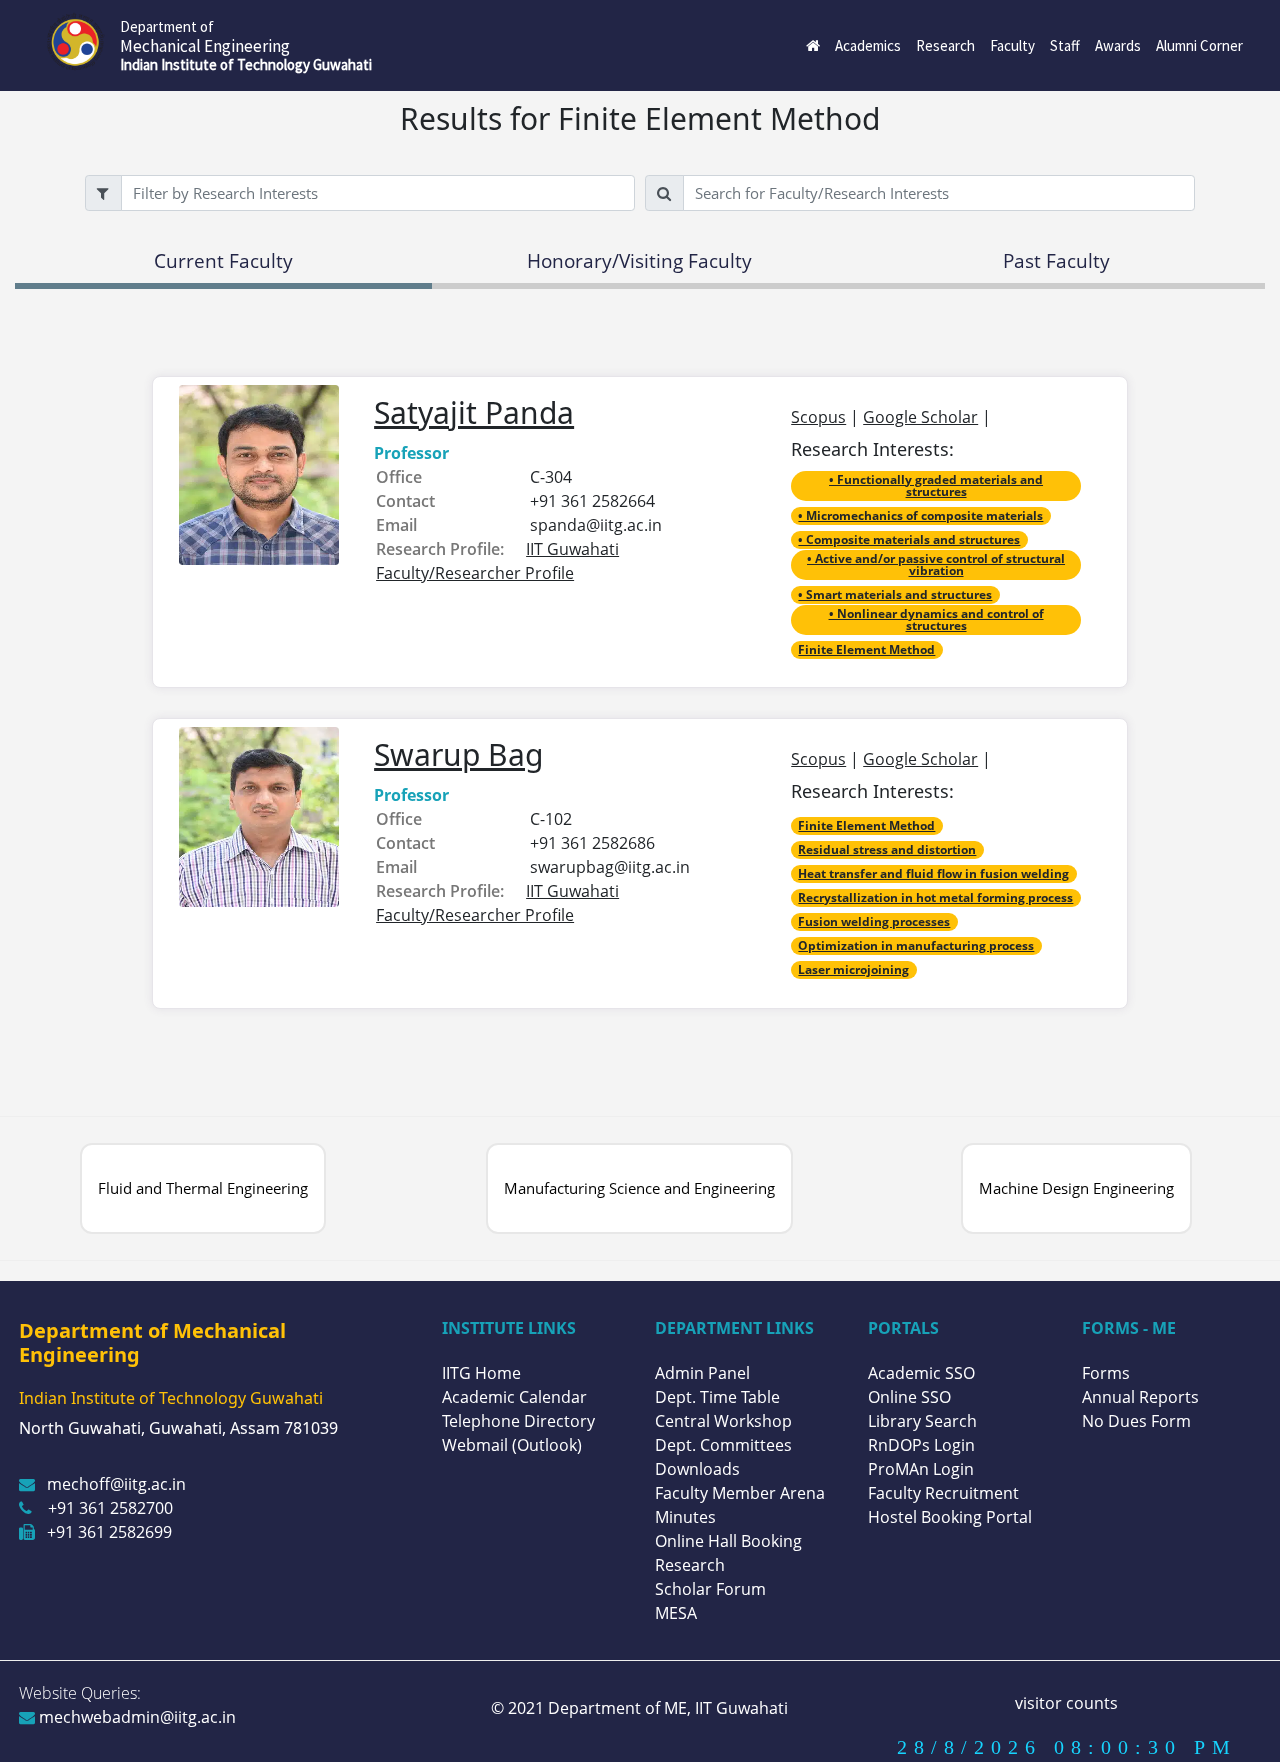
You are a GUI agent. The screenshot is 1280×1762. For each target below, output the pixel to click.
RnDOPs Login (921, 1445)
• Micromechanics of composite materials (920, 515)
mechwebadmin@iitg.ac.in (135, 1717)
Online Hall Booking (728, 1541)
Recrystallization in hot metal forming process (935, 897)
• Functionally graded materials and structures (936, 485)
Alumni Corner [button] (1199, 45)
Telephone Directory (518, 1421)
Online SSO (909, 1397)
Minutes (685, 1517)
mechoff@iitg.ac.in (116, 1484)
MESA (676, 1613)
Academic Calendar (514, 1397)
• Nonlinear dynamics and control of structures (936, 619)
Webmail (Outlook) (512, 1445)
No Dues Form (1136, 1421)
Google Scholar (920, 417)
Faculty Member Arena (740, 1493)
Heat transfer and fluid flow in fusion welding (933, 873)
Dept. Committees (723, 1445)
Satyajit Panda (474, 412)
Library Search (922, 1421)
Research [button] (945, 45)
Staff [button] (1065, 45)
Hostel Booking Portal (950, 1517)
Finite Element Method (866, 649)
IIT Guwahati (739, 1708)
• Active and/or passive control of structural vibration (936, 564)
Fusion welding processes (874, 921)
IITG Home (481, 1373)
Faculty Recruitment (943, 1493)
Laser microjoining (853, 969)
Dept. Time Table (717, 1397)
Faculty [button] (1012, 45)
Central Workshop (723, 1421)
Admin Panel (702, 1373)
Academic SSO (921, 1373)
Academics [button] (868, 45)
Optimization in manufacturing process (916, 945)
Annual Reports (1140, 1397)
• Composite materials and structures (909, 539)
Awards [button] (1118, 45)
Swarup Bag (458, 754)
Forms (1106, 1373)
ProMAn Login (921, 1469)
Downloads (697, 1469)
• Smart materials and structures (895, 594)
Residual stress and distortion (887, 849)
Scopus (818, 417)
